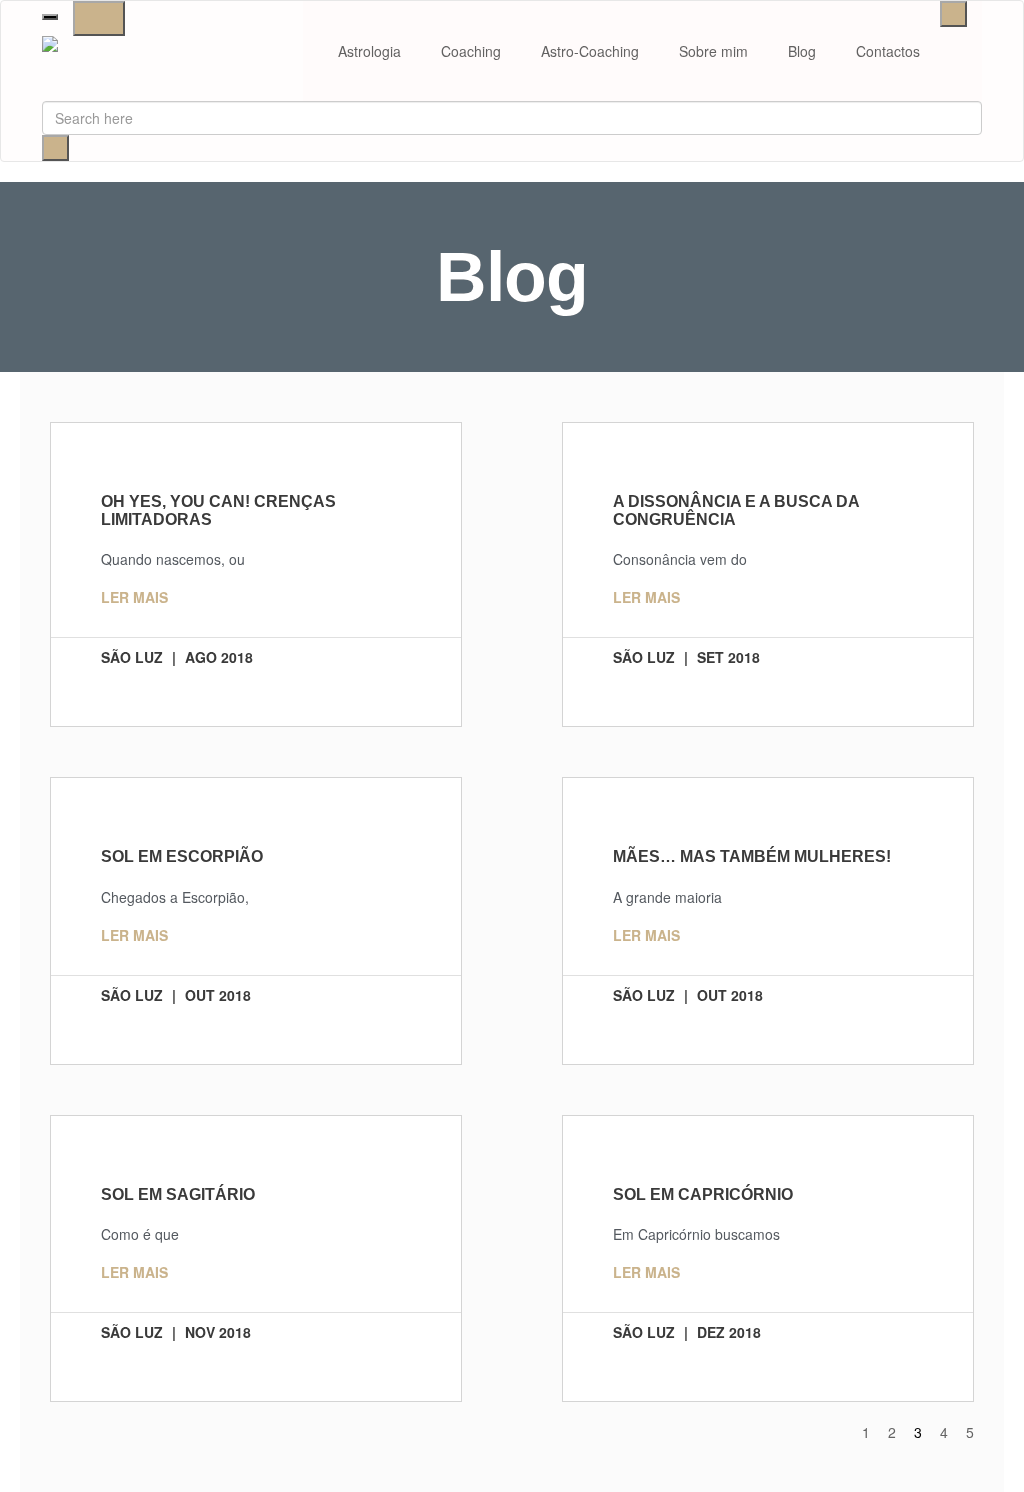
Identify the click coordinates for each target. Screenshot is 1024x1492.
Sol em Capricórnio (703, 1194)
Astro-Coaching (590, 51)
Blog (802, 51)
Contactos (888, 51)
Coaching (471, 51)
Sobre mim (713, 51)
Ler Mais (134, 597)
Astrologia (369, 51)
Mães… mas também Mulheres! (752, 856)
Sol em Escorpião (182, 856)
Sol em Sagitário (178, 1194)
